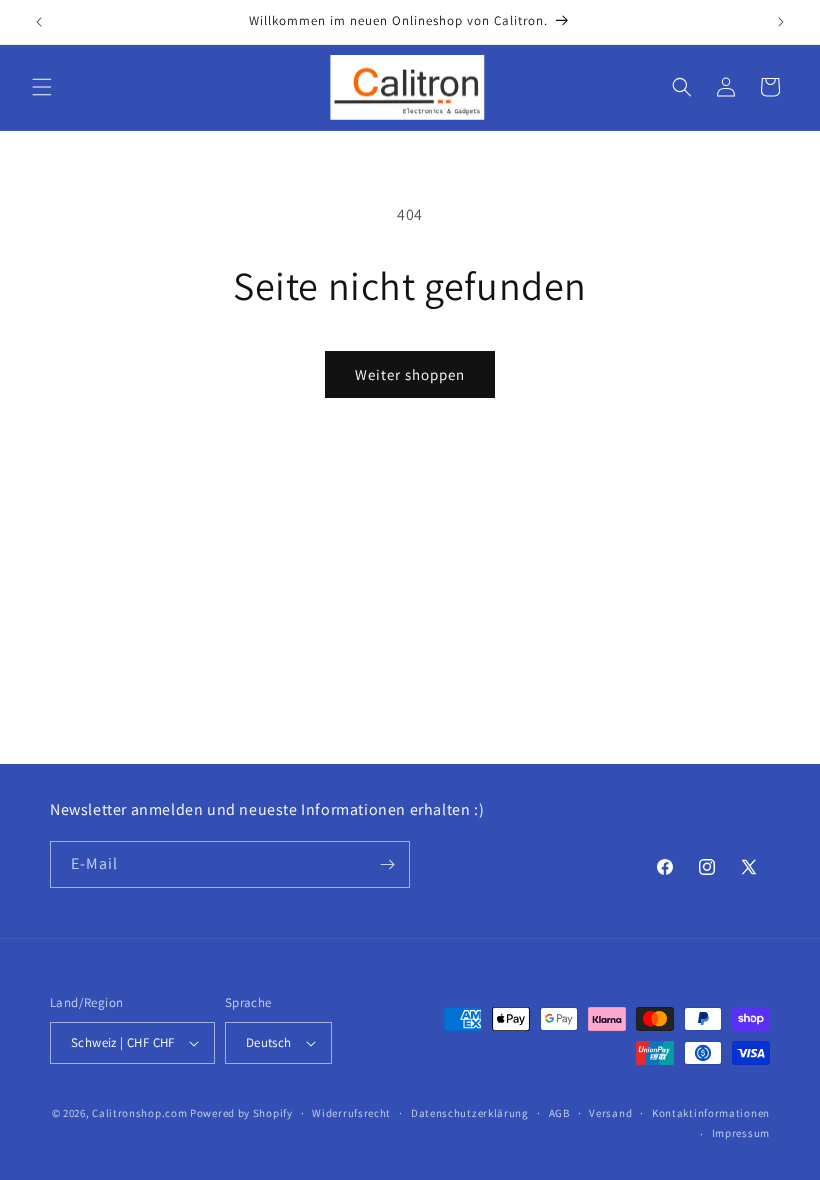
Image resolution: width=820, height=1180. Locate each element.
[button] (42, 87)
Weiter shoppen (410, 374)
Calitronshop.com (139, 1113)
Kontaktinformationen (711, 1113)
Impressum (741, 1133)
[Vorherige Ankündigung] (39, 22)
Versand (610, 1113)
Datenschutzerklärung (470, 1113)
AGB (559, 1113)
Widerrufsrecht (351, 1113)
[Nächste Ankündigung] (781, 22)
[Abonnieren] (387, 864)
